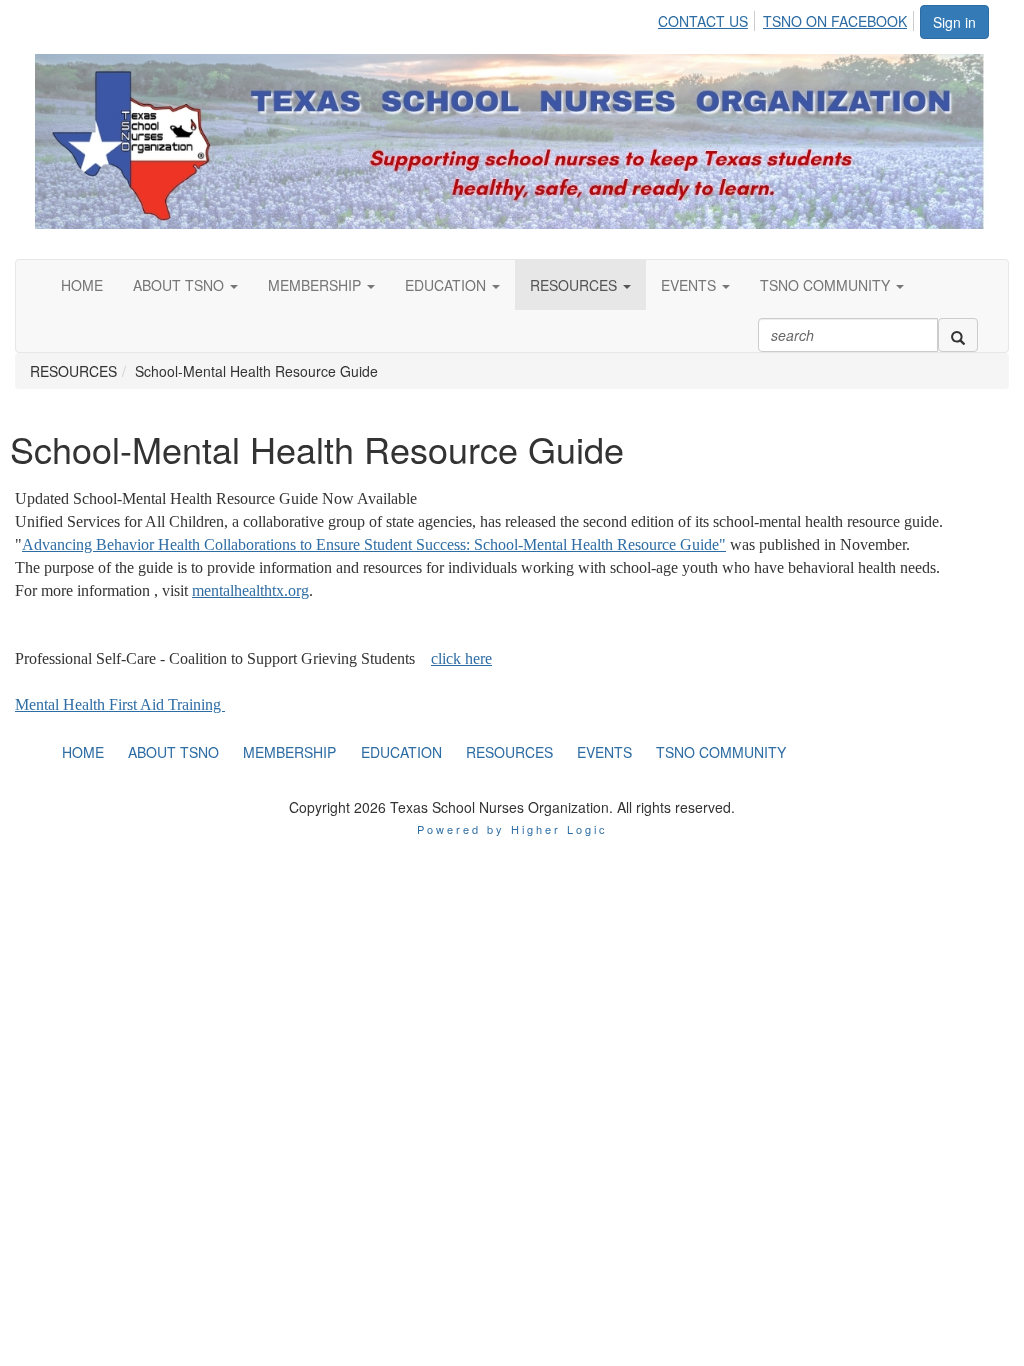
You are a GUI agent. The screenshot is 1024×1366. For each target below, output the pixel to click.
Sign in (954, 22)
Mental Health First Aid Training (120, 704)
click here (461, 658)
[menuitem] (708, 18)
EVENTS (690, 285)
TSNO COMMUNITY (827, 285)
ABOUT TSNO (180, 285)
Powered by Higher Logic (512, 829)
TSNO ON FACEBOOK (835, 21)
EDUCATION (447, 285)
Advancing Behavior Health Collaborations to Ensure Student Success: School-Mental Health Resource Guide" (374, 544)
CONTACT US (703, 21)
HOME (82, 285)
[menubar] (788, 18)
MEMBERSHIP (316, 285)
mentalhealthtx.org (250, 590)
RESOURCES (575, 285)
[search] (958, 335)
